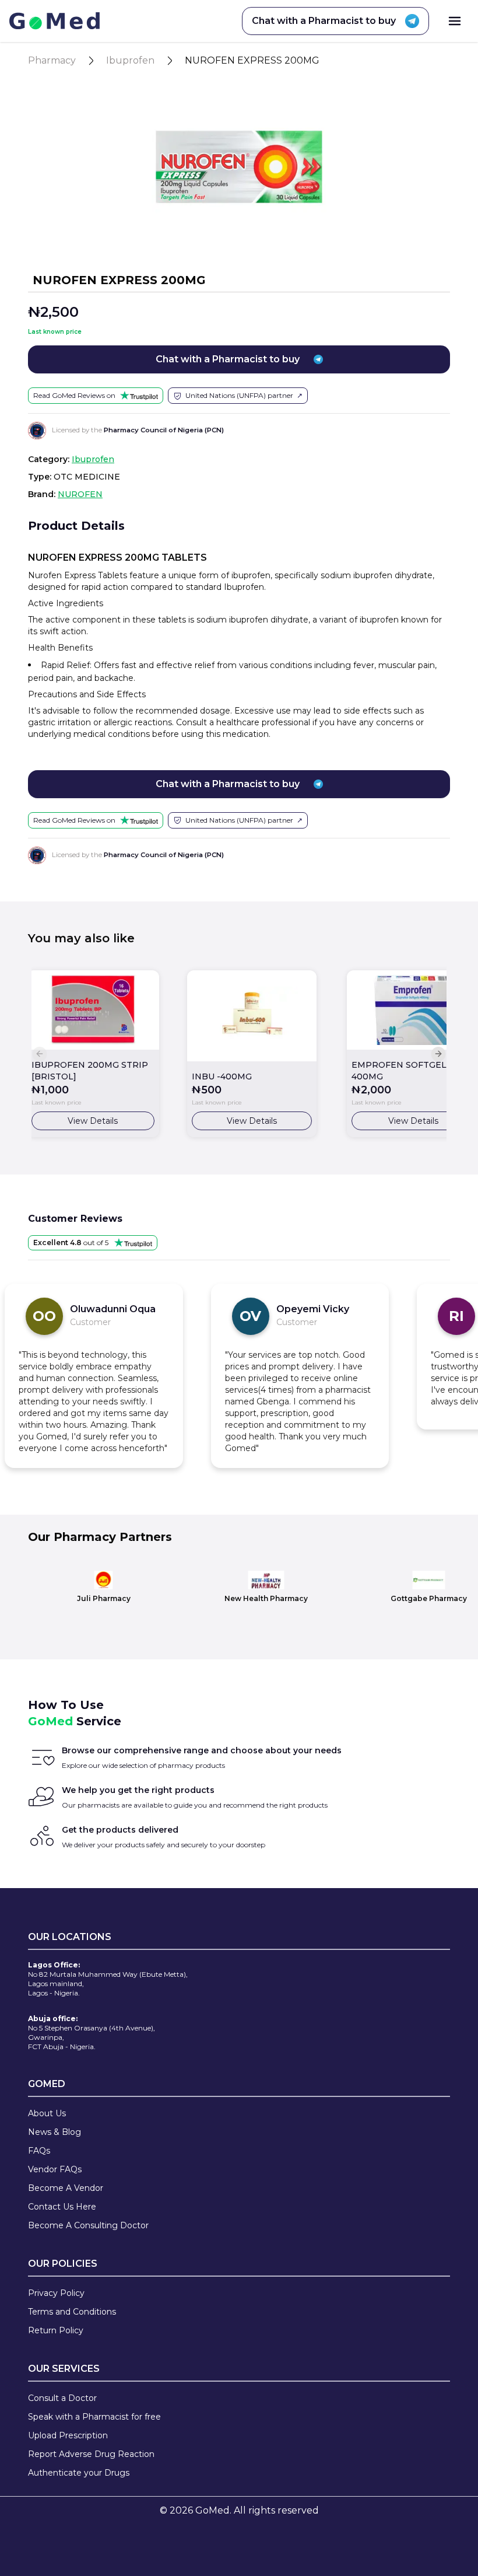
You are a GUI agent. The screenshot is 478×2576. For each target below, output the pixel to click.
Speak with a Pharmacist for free (94, 2417)
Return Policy (56, 2330)
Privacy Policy (56, 2293)
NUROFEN (80, 494)
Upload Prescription (68, 2435)
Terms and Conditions (72, 2312)
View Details (93, 1121)
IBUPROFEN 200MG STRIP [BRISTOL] (90, 1071)
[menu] (455, 21)
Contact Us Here (62, 2207)
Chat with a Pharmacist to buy (324, 21)
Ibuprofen (130, 60)
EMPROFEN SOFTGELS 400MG (402, 1071)
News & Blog (55, 2132)
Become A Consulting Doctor (88, 2225)
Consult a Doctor (62, 2398)
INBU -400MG (222, 1076)
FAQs (39, 2151)
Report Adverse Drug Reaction (91, 2454)
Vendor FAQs (55, 2169)
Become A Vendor (66, 2188)
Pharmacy (52, 60)
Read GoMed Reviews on (74, 395)
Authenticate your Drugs (79, 2473)
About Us (47, 2113)
